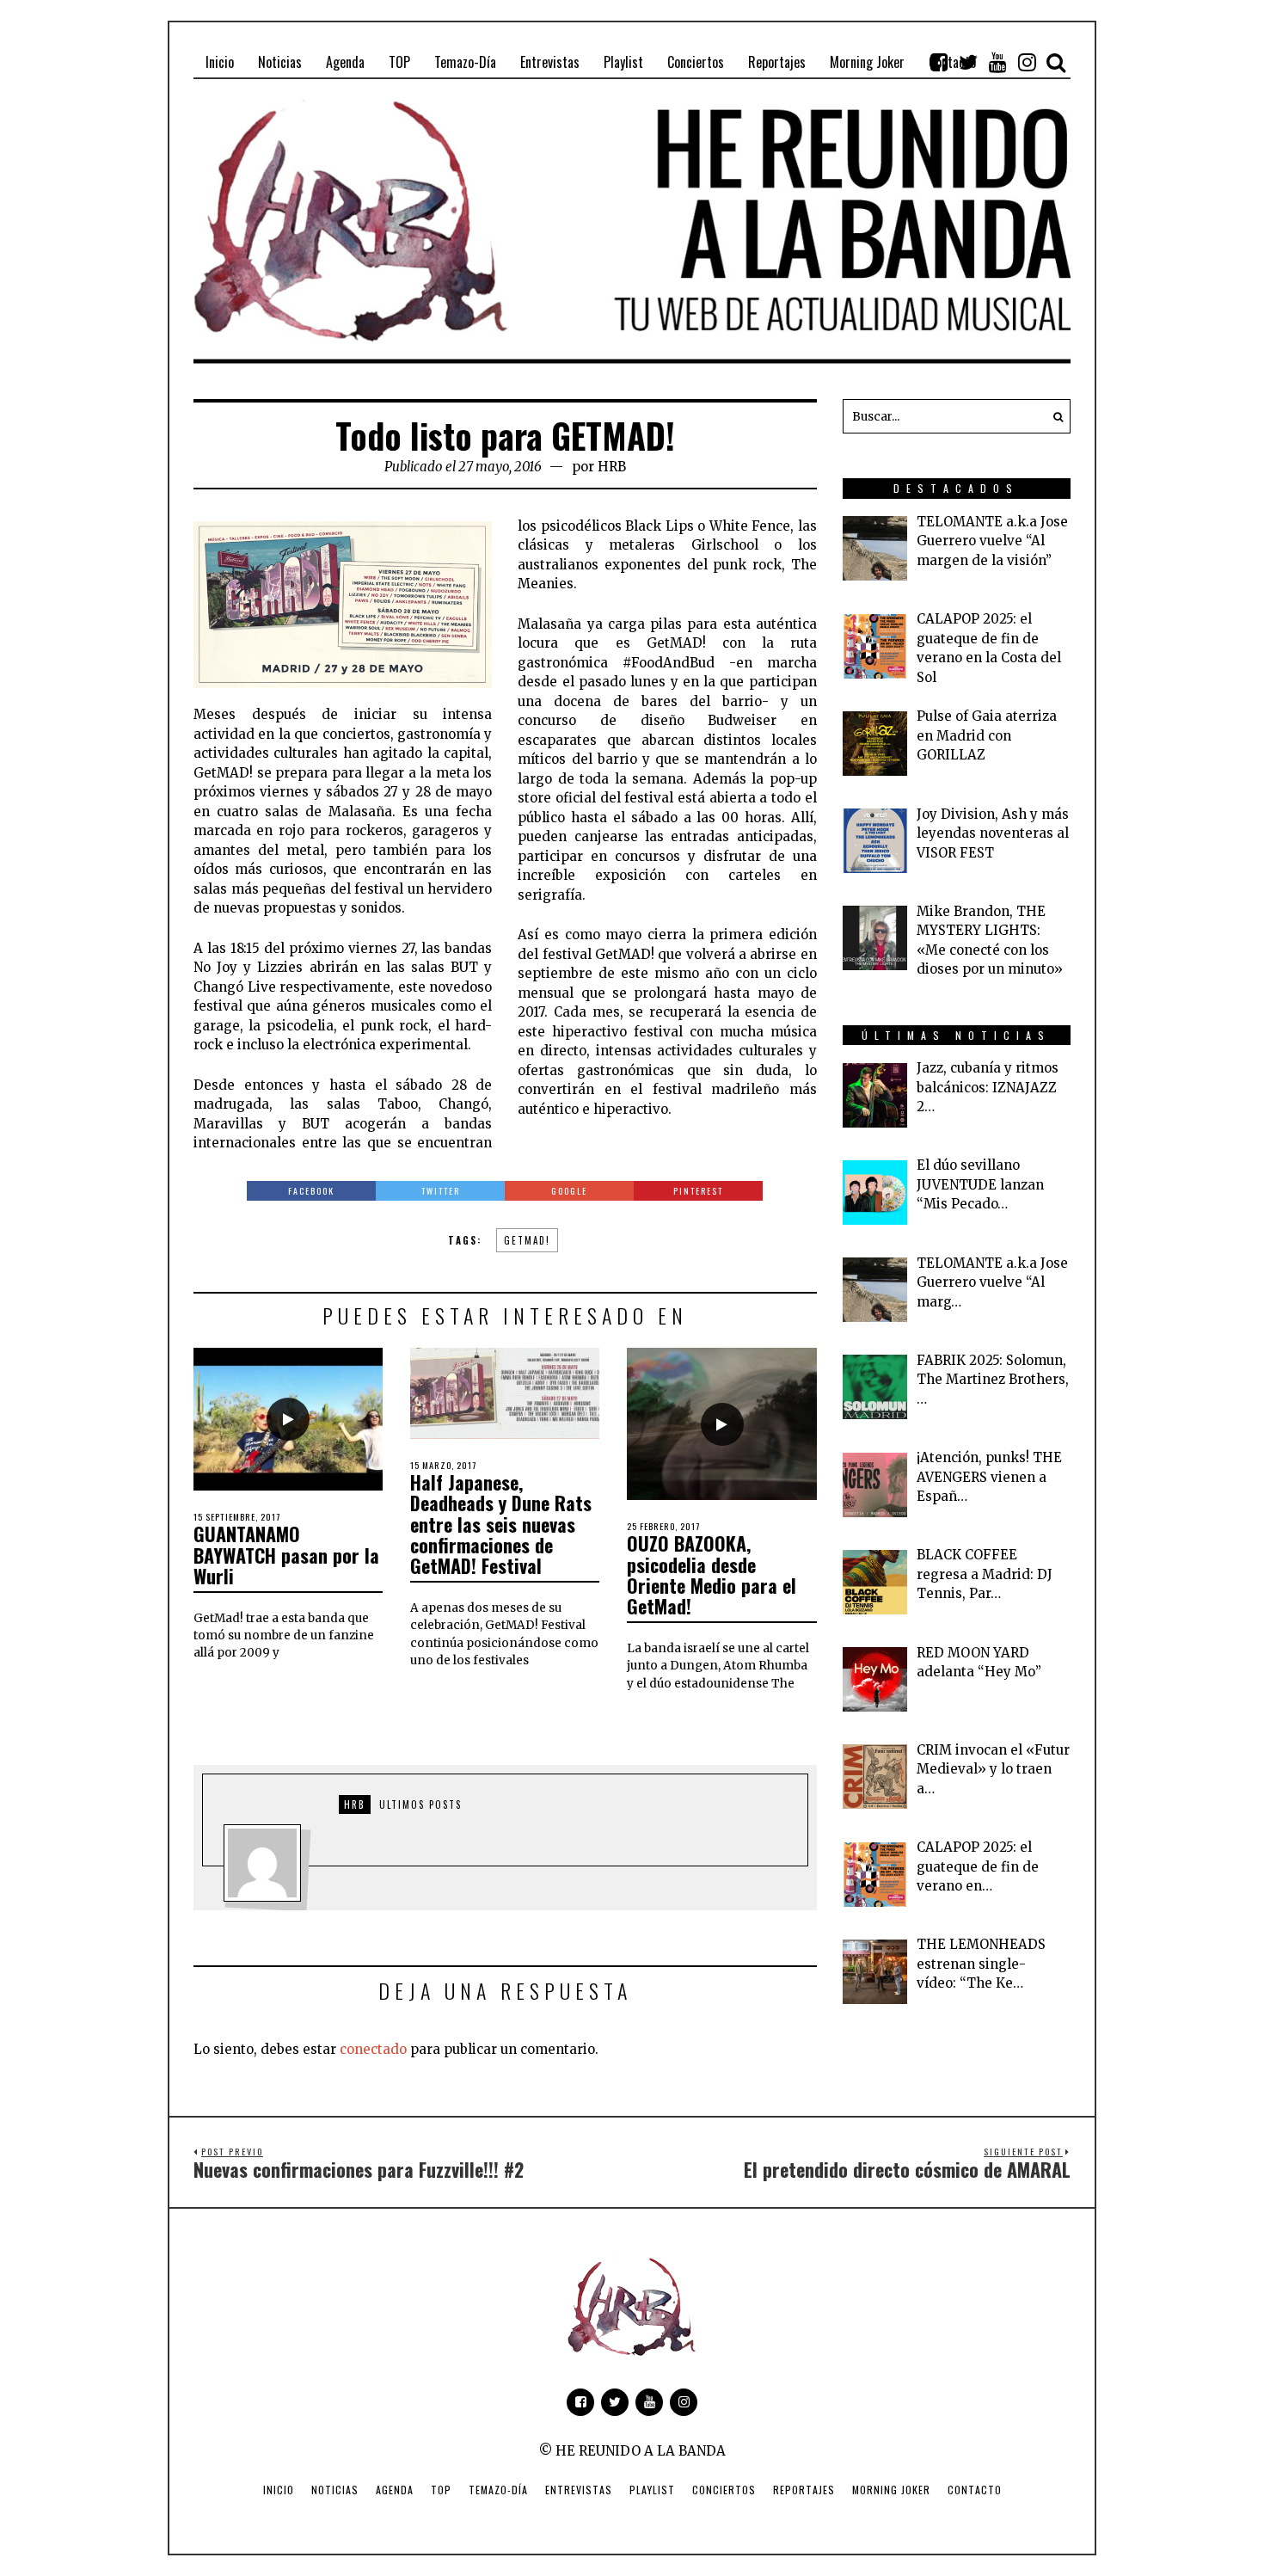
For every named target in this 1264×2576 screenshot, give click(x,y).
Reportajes (804, 2490)
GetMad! (527, 1240)
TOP (441, 2490)
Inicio (279, 2490)
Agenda (395, 2490)
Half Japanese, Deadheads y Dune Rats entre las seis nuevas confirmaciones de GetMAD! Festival (501, 1524)
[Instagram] (1027, 62)
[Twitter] (968, 62)
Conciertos (724, 2490)
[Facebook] (939, 62)
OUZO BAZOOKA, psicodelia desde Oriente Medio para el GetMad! (712, 1574)
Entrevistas (579, 2490)
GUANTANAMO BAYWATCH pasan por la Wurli (286, 1554)
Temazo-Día (498, 2490)
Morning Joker (891, 2490)
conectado (373, 2049)
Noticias (335, 2490)
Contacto (975, 2490)
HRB (612, 467)
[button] (1053, 416)
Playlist (652, 2490)
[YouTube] (997, 62)
